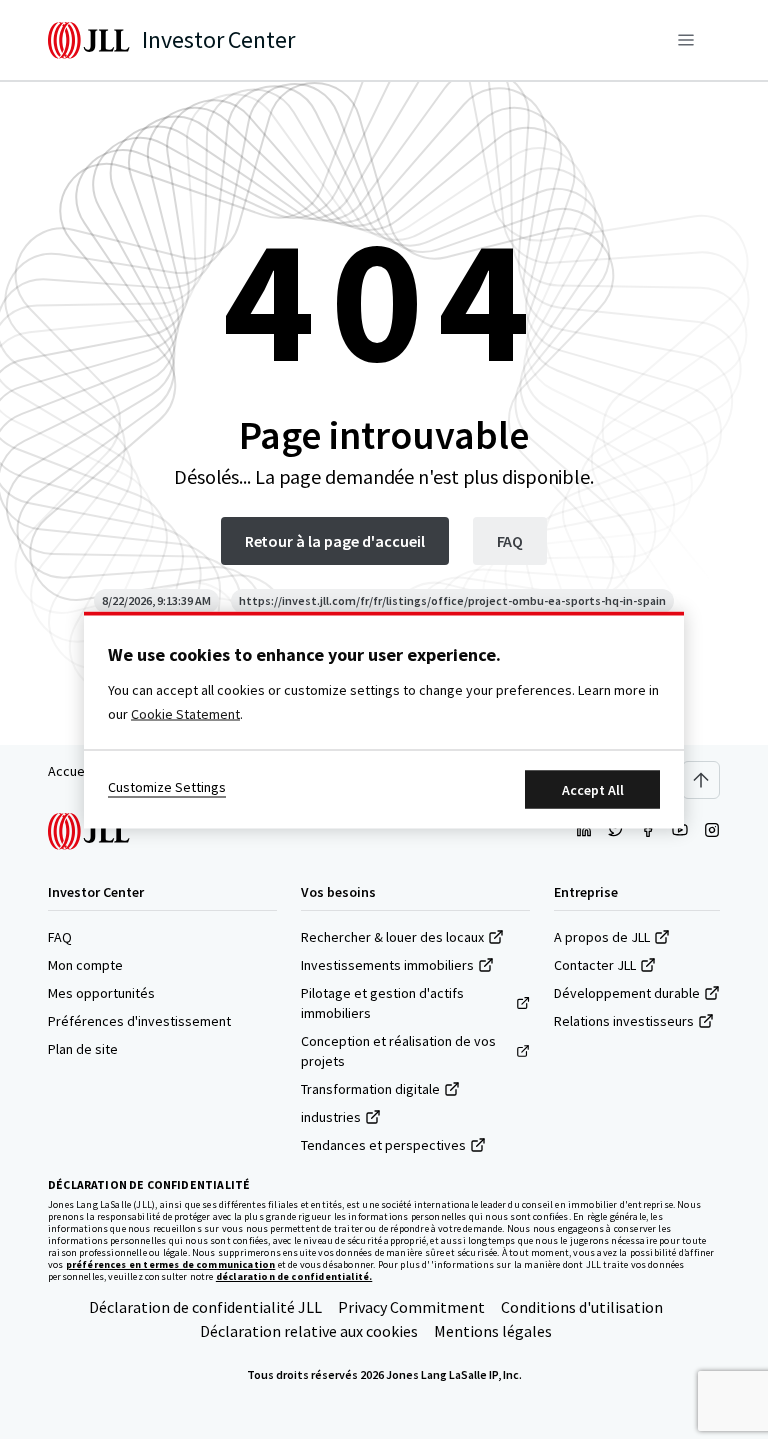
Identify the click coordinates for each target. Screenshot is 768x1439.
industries (331, 1117)
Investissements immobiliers (387, 965)
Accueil (69, 771)
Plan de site (83, 1049)
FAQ (60, 937)
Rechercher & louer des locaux (392, 937)
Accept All (593, 789)
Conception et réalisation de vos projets (398, 1051)
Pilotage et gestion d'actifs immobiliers (382, 1003)
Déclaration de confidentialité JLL (205, 1307)
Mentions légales (493, 1331)
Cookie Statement (185, 713)
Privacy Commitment (411, 1307)
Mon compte (85, 965)
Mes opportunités (101, 993)
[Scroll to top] (701, 780)
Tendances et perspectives (383, 1145)
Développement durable (627, 993)
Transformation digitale (370, 1089)
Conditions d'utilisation (582, 1307)
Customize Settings (167, 786)
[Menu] (686, 40)
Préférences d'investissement (139, 1021)
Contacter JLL (595, 965)
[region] (384, 719)
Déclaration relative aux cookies (309, 1331)
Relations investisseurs (624, 1021)
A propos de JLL (602, 937)
